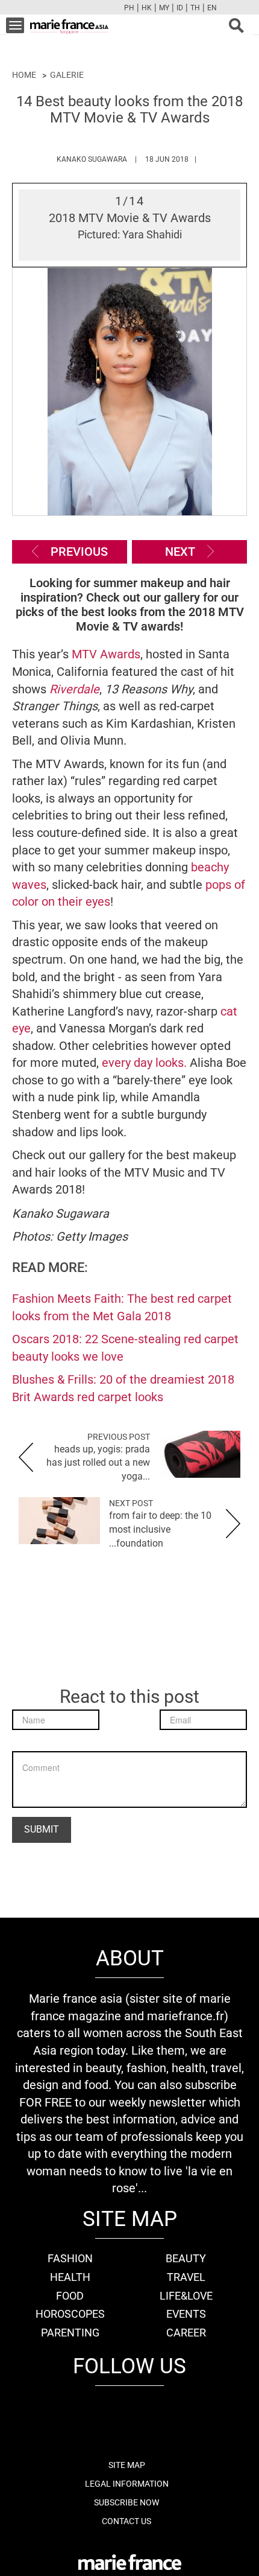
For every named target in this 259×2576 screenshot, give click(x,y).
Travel (186, 2277)
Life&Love (186, 2296)
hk (147, 8)
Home (24, 75)
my (164, 8)
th (195, 8)
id (180, 8)
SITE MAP (127, 2465)
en (212, 8)
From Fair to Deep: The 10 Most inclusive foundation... (160, 1529)
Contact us (126, 2521)
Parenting (70, 2333)
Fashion (70, 2258)
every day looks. (146, 1063)
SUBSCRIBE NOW (126, 2502)
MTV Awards (106, 654)
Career (186, 2333)
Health (70, 2277)
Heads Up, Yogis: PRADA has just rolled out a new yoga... (98, 1463)
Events (186, 2314)
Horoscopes (70, 2314)
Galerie (67, 75)
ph (129, 8)
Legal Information (127, 2484)
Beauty (186, 2258)
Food (70, 2296)
